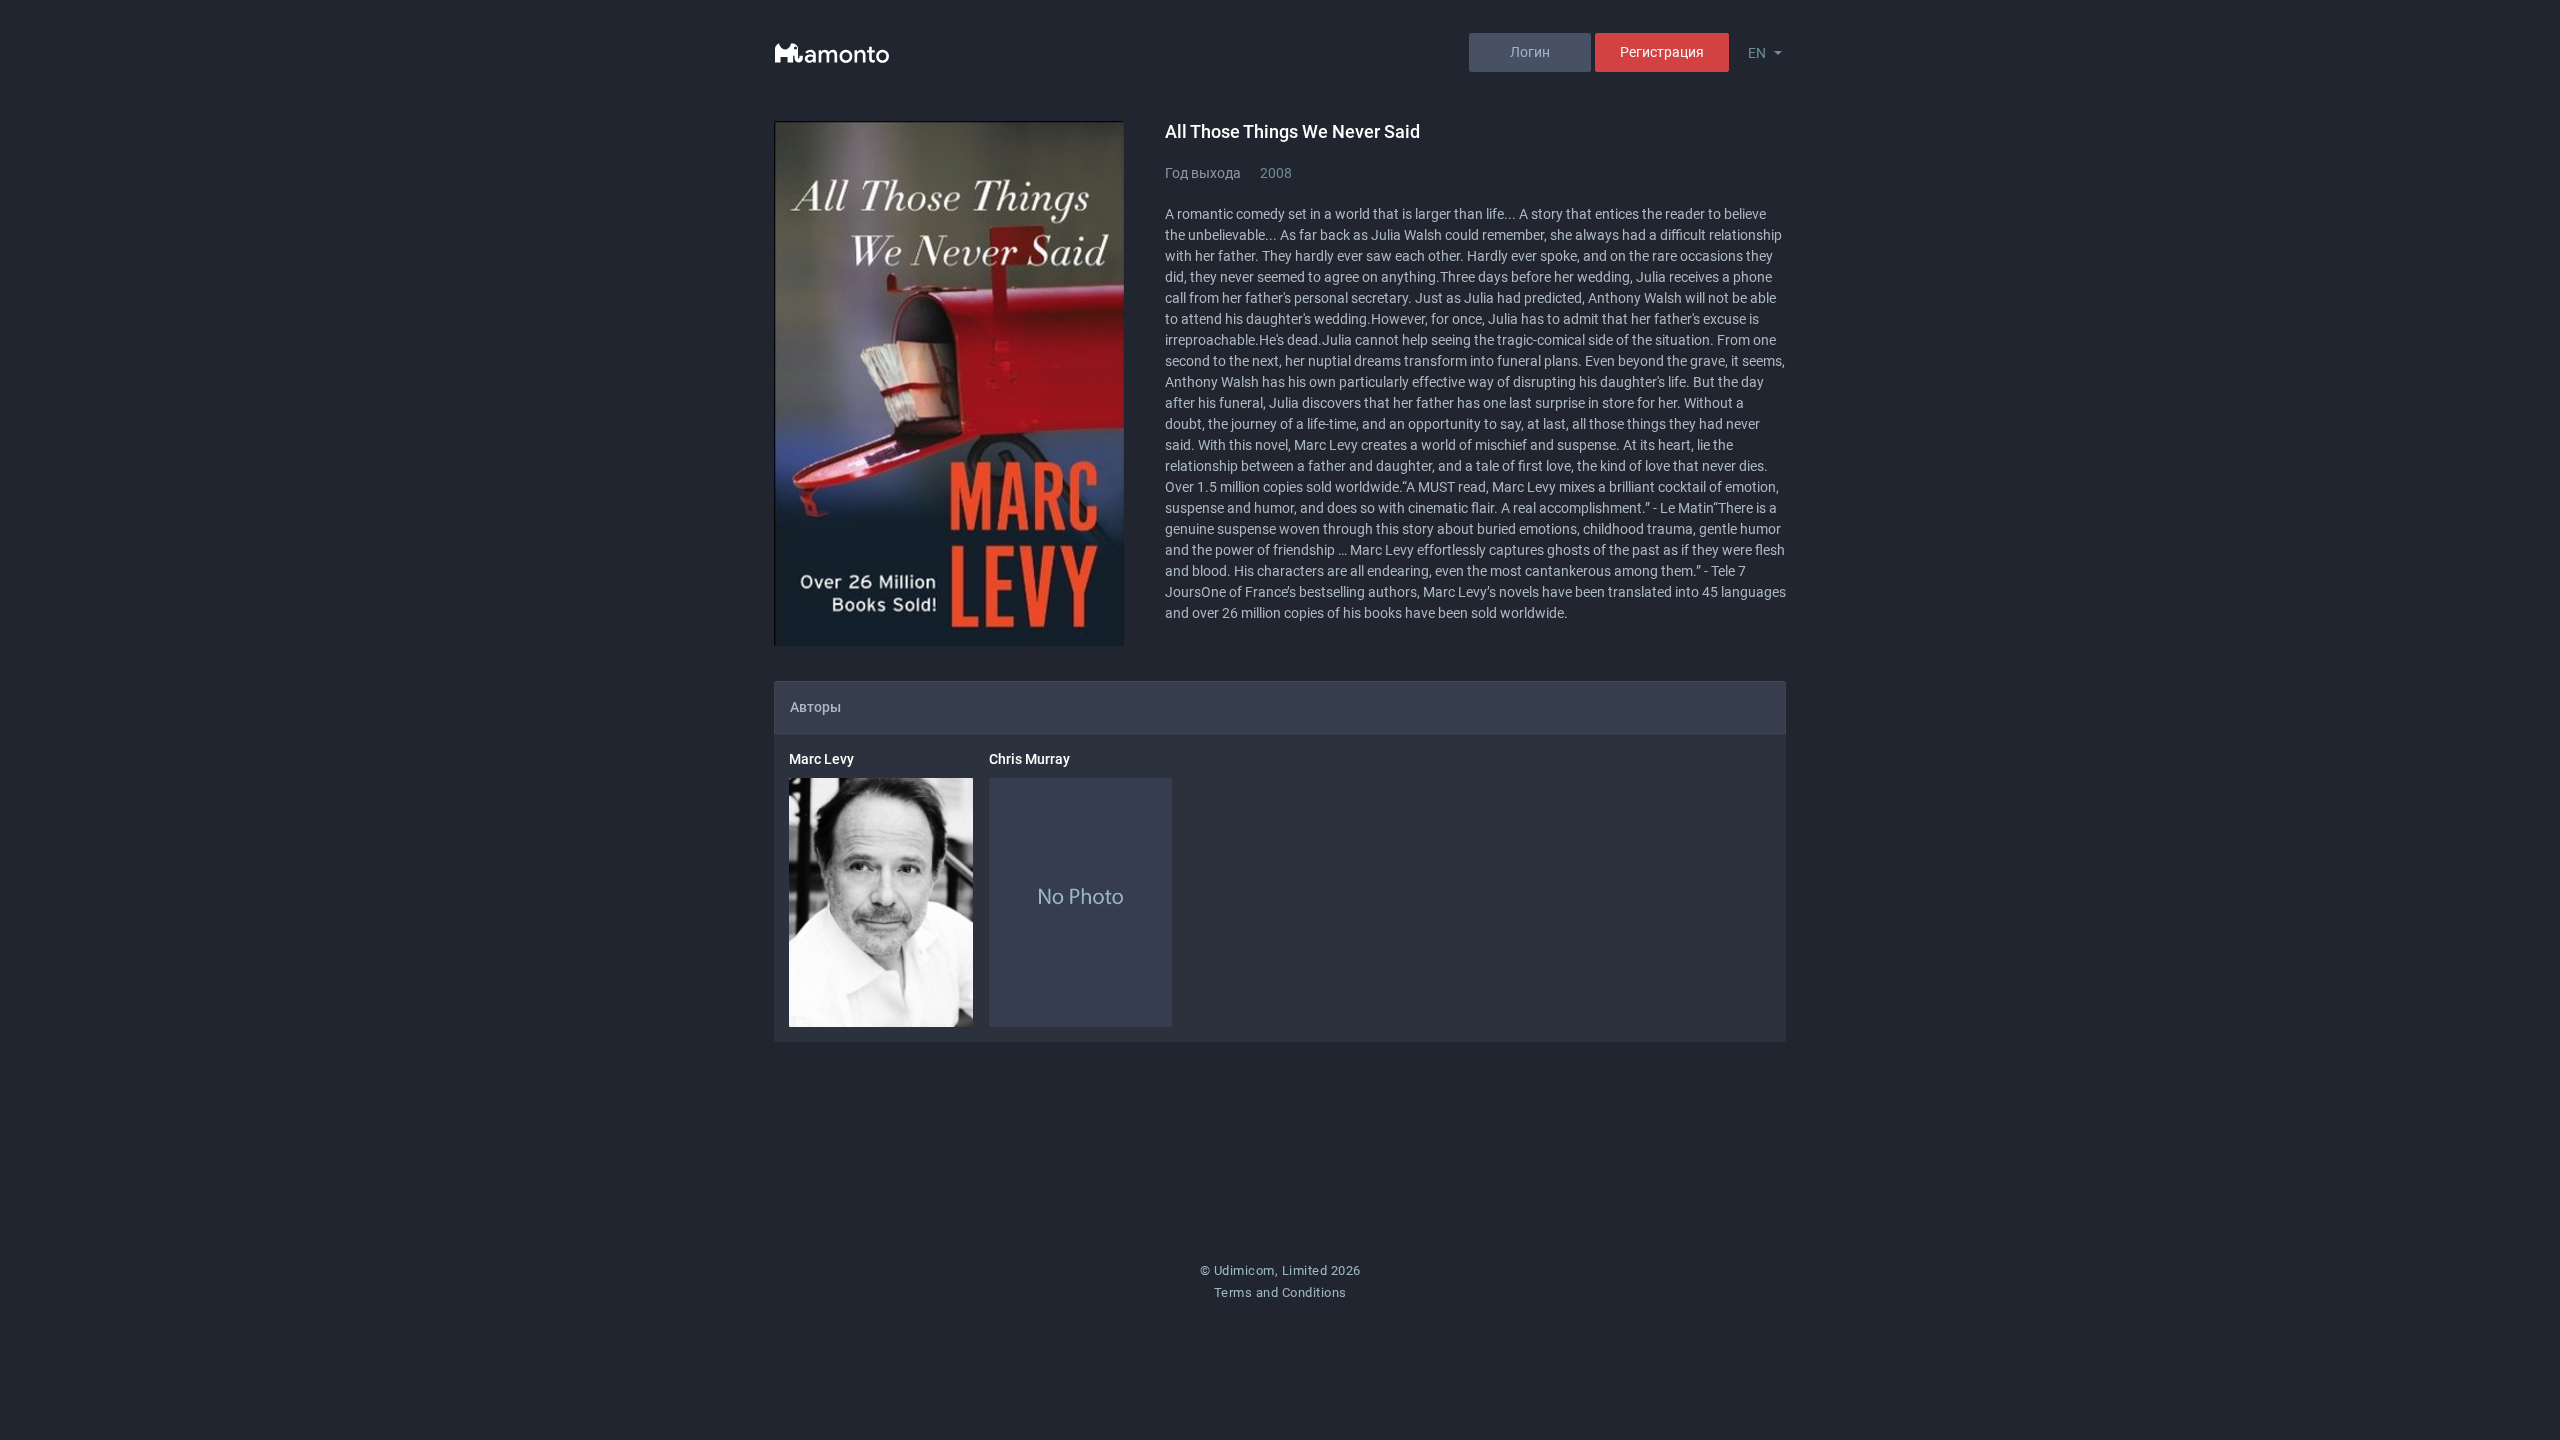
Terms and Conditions (1280, 1292)
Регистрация (1662, 52)
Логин (1530, 52)
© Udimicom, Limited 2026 (1280, 1270)
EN (1757, 53)
